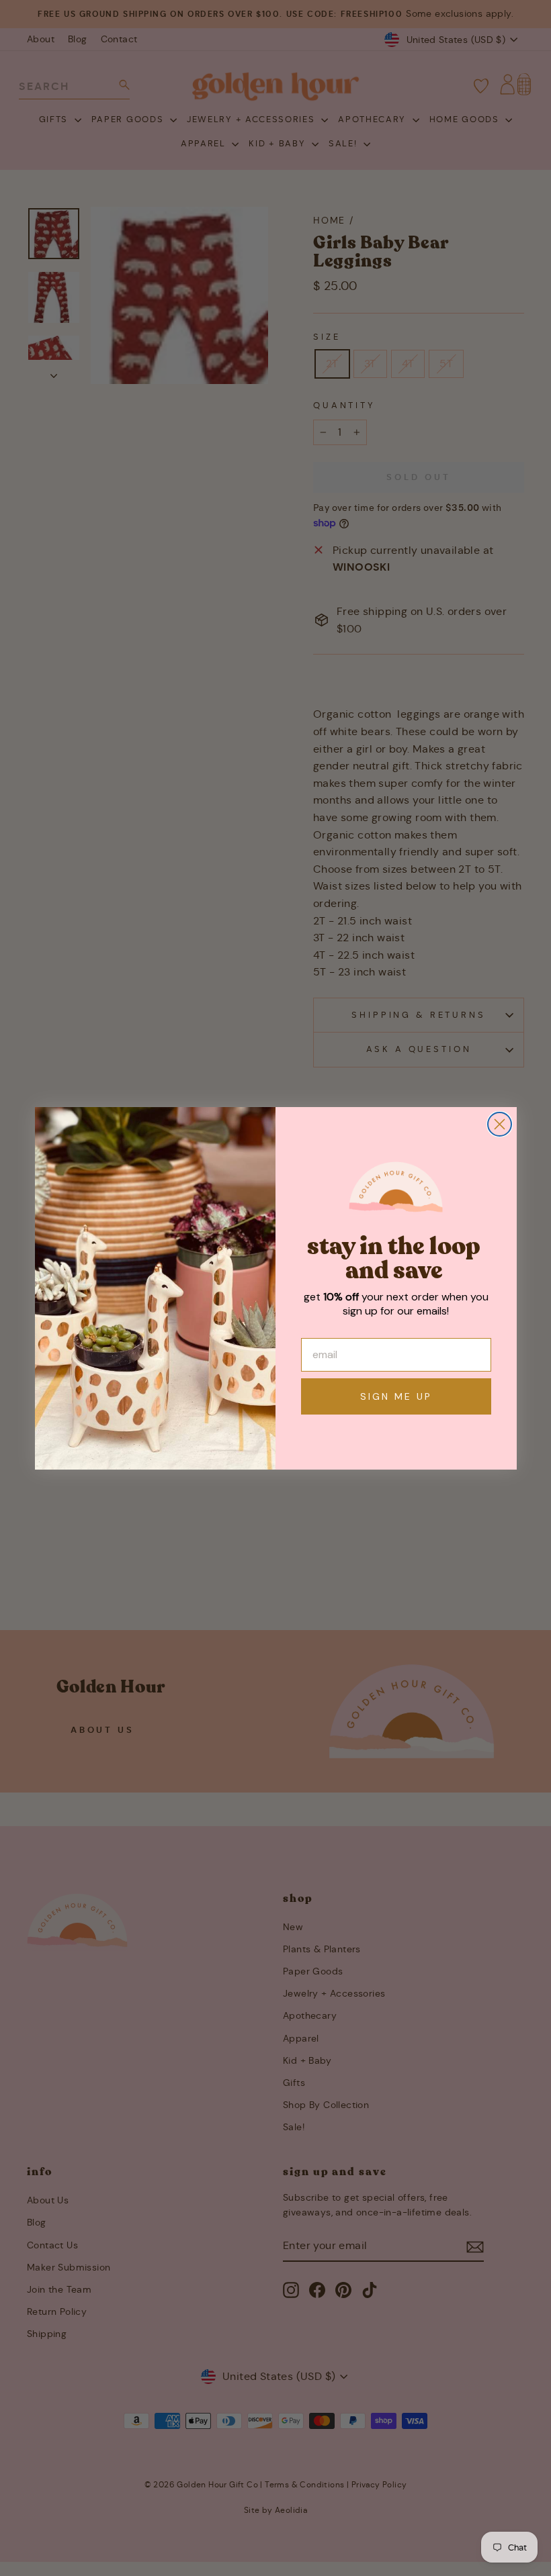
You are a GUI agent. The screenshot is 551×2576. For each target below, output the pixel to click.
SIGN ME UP (396, 1396)
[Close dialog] (500, 1124)
